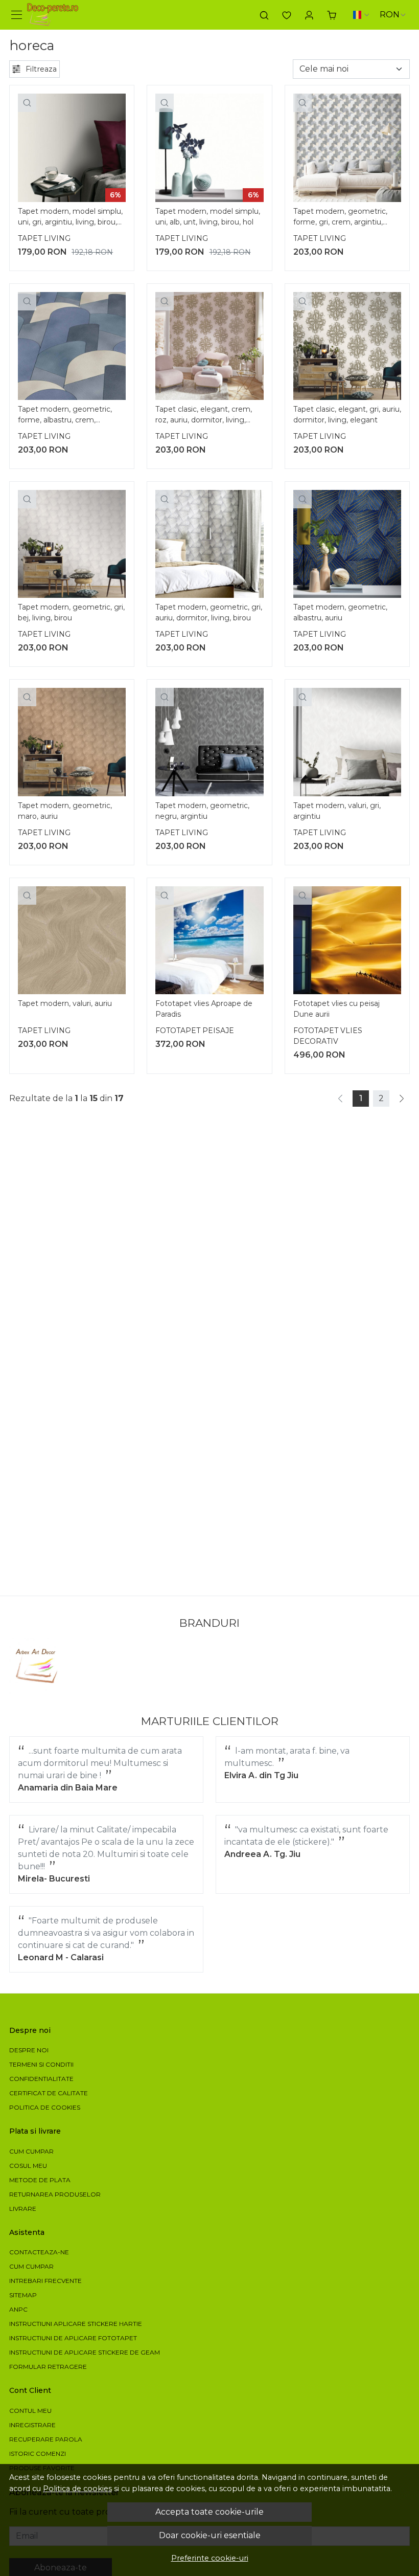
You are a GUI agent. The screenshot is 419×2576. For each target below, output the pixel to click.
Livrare (23, 2209)
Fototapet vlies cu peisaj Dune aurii (336, 1009)
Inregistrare (32, 2425)
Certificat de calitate (49, 2093)
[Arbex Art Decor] (38, 1666)
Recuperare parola (46, 2439)
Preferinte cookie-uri (210, 2558)
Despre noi (29, 2050)
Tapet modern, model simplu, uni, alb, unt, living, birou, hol (208, 217)
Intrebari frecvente (45, 2281)
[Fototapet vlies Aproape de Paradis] (209, 940)
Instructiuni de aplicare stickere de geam (85, 2352)
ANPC (18, 2309)
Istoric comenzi (38, 2454)
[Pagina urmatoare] (402, 1099)
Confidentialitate (41, 2079)
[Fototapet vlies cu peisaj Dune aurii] (347, 940)
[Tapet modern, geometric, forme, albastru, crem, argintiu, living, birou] (72, 346)
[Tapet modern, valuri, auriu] (72, 940)
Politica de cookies (77, 2489)
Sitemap (23, 2295)
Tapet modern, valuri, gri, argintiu (337, 811)
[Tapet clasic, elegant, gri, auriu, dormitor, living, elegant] (347, 346)
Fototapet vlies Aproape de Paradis (204, 1009)
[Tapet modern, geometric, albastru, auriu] (347, 544)
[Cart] (332, 15)
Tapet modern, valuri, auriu (65, 1003)
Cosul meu (28, 2166)
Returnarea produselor (55, 2194)
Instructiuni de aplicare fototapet (73, 2338)
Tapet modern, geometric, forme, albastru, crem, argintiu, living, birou (65, 416)
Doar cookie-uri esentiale (210, 2535)
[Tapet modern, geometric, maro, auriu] (72, 742)
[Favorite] (287, 15)
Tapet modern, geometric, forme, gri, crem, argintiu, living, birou (340, 218)
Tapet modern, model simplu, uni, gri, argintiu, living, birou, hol (70, 218)
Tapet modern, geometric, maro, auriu (65, 811)
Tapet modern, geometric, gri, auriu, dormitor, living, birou (209, 612)
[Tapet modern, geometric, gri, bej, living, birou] (72, 544)
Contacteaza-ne (39, 2252)
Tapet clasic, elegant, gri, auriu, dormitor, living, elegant (347, 415)
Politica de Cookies (45, 2107)
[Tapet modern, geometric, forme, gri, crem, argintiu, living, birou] (347, 148)
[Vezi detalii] (27, 103)
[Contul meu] (309, 15)
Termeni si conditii (41, 2064)
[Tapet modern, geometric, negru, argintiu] (209, 742)
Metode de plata (40, 2180)
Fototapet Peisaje (195, 1031)
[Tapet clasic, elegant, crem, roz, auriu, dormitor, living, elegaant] (209, 346)
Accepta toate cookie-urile (209, 2512)
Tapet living (44, 238)
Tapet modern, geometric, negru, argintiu (202, 811)
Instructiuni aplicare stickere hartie (76, 2324)
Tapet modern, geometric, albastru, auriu (340, 612)
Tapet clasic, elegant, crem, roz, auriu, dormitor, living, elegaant (204, 416)
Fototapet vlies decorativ (328, 1036)
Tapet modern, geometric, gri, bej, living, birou (71, 612)
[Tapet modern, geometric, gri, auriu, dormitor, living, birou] (209, 544)
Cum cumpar (31, 2151)
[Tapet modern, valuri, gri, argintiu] (347, 742)
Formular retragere (48, 2367)
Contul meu (30, 2411)
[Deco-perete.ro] (53, 15)
